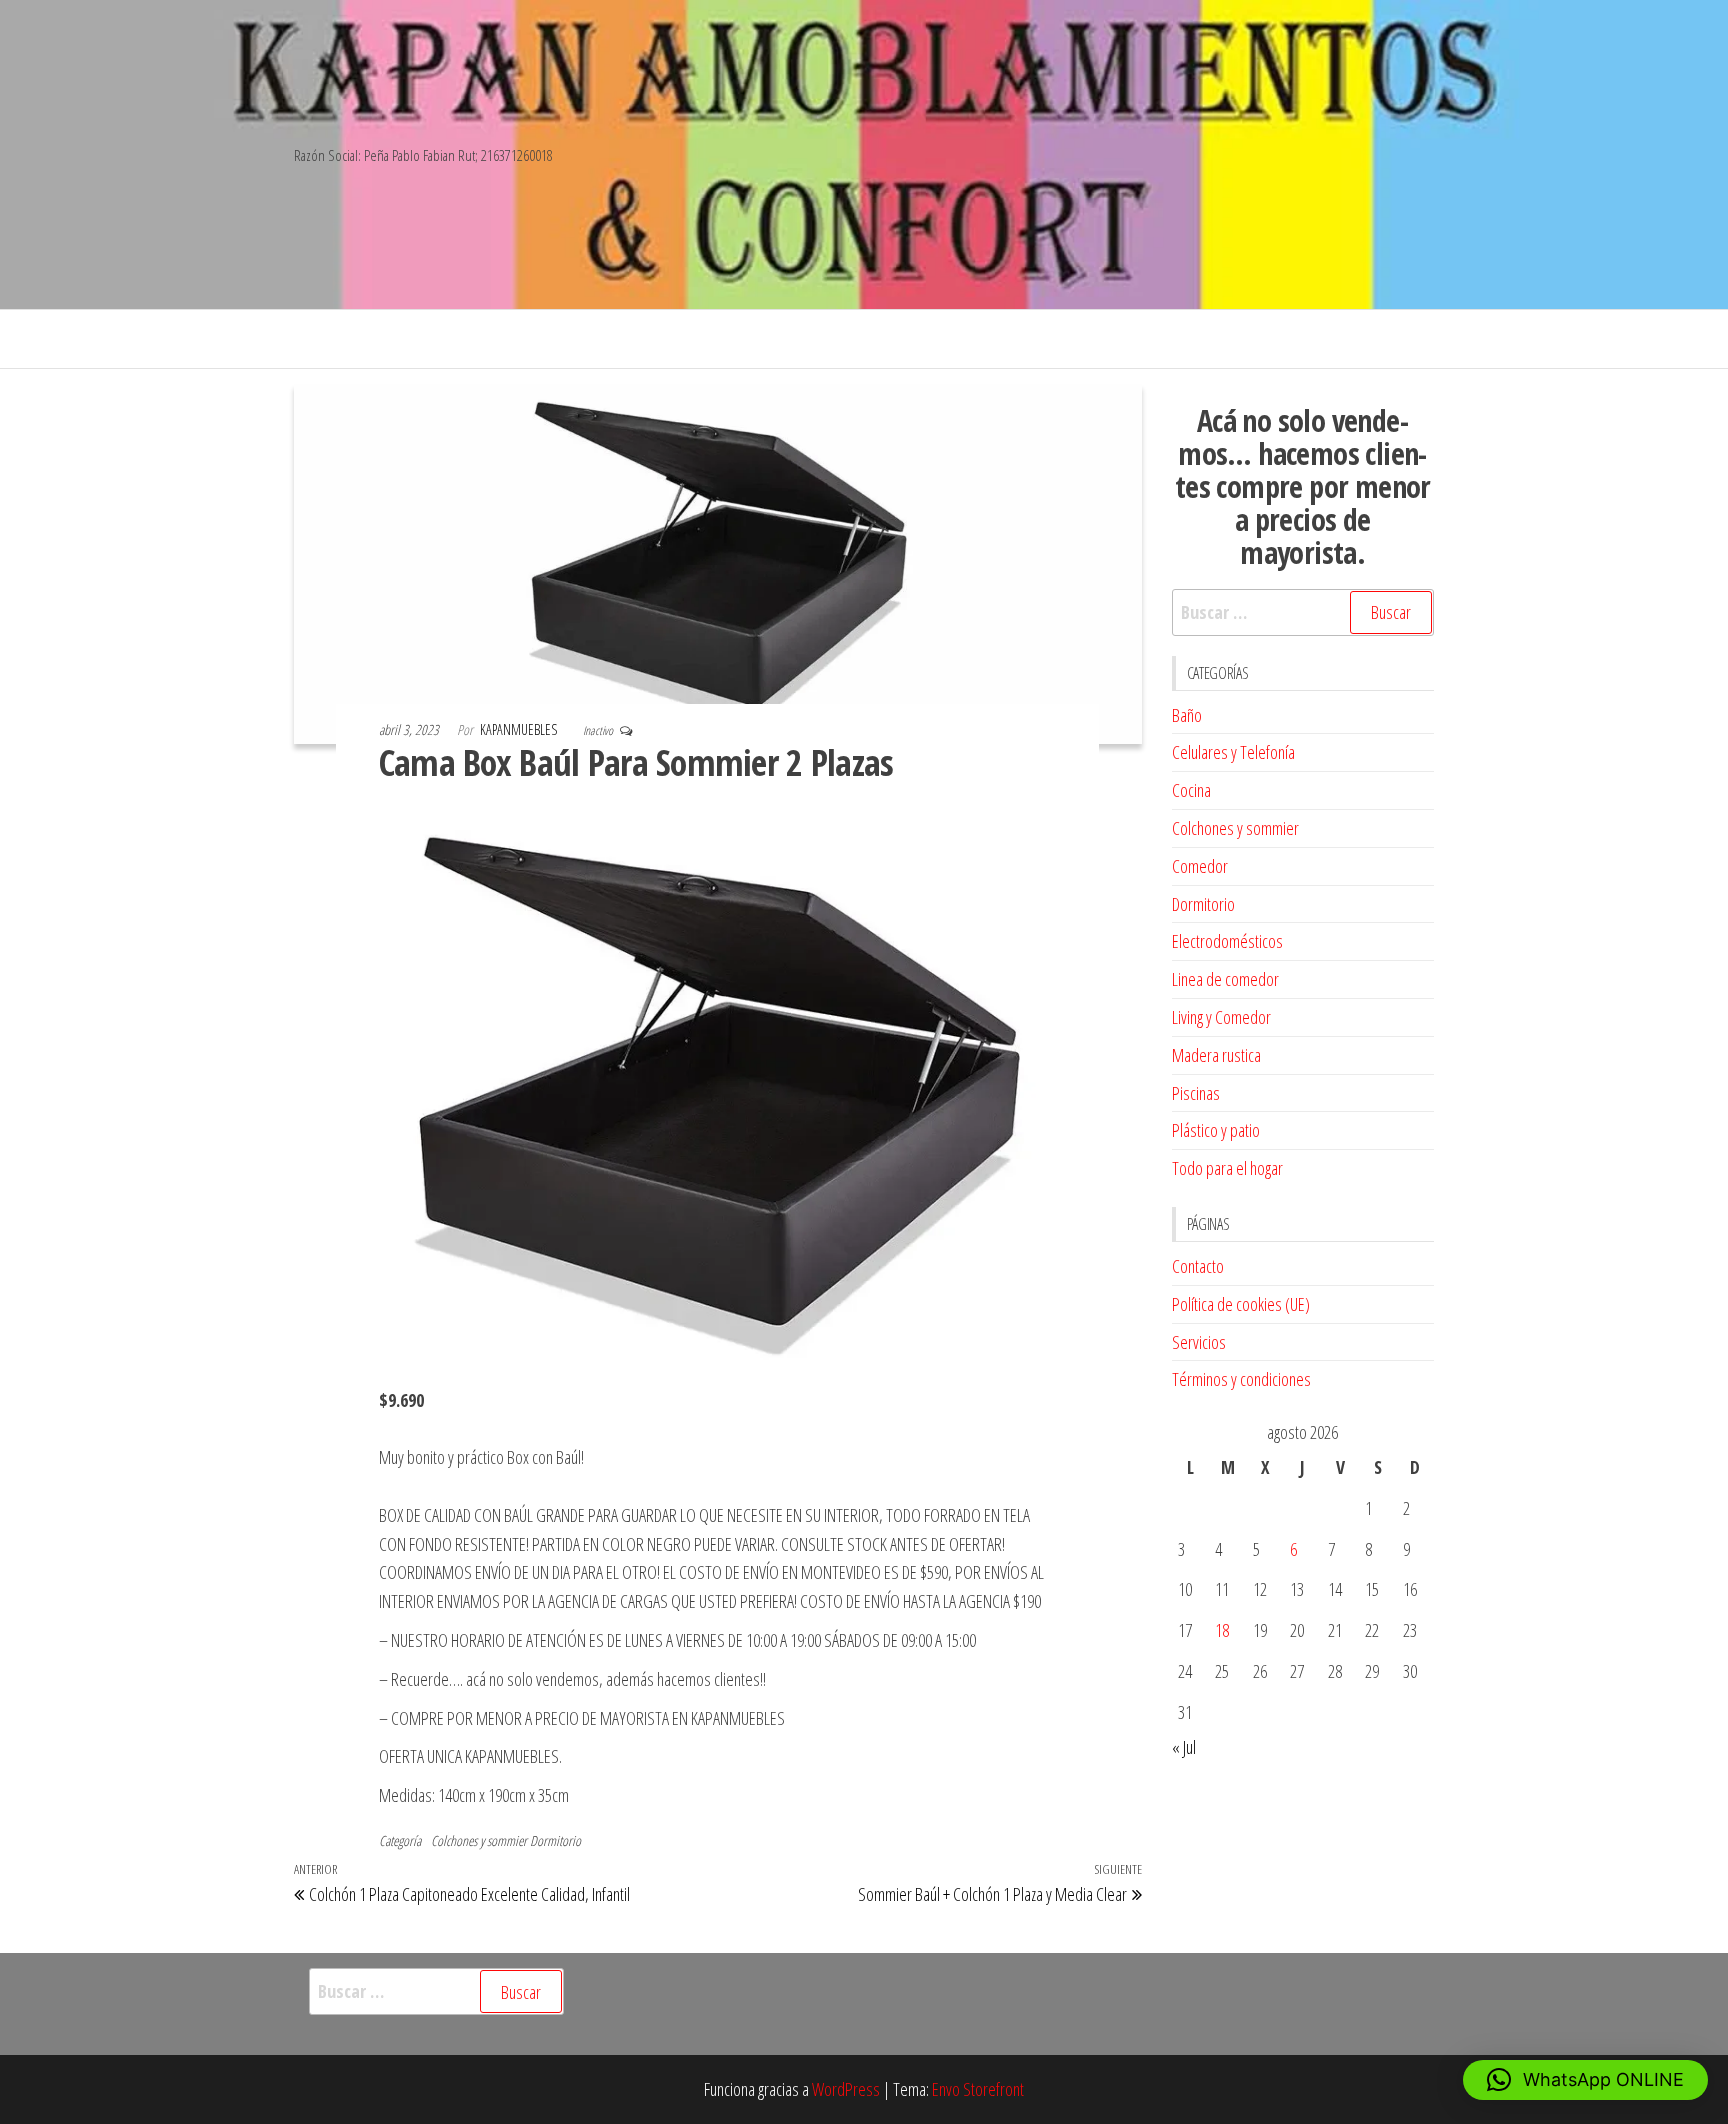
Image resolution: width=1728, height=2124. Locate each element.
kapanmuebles (520, 729)
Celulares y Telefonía (1233, 752)
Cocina (1191, 790)
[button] (1585, 2080)
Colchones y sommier (479, 1840)
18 (1222, 1630)
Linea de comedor (1225, 979)
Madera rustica (1216, 1055)
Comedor (1200, 866)
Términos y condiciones (1241, 1379)
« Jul (1184, 1747)
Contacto (1198, 1266)
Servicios (1199, 1342)
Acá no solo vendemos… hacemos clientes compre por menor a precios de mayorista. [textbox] (1303, 486)
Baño (1187, 715)
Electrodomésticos (1227, 941)
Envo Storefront (978, 2089)
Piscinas (1196, 1093)
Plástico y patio (1216, 1130)
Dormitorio (555, 1840)
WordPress (846, 2089)
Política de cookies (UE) (1241, 1304)
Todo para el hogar (1227, 1168)
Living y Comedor (1221, 1017)
